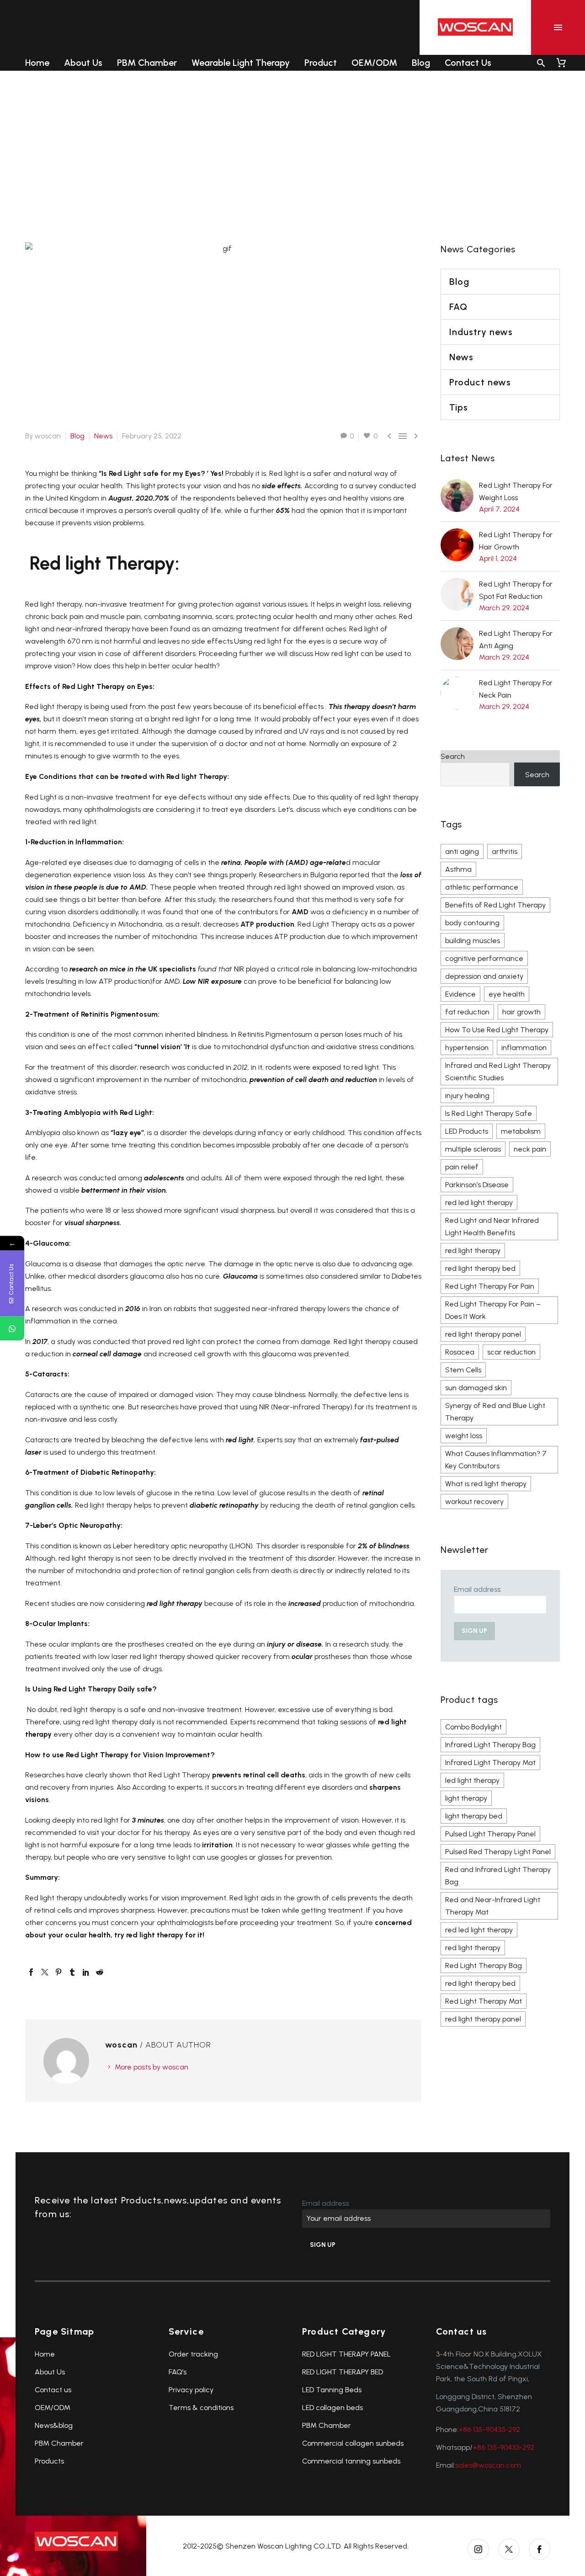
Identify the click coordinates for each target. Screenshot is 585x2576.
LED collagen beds (332, 2408)
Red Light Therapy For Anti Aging (516, 640)
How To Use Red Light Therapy (497, 1030)
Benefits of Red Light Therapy (495, 905)
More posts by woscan (152, 2067)
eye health (507, 994)
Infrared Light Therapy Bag (490, 1745)
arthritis (505, 851)
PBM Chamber (147, 63)
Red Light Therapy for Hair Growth (516, 541)
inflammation (524, 1048)
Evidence (460, 994)
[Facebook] (31, 1972)
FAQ (458, 307)
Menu (558, 27)
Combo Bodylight (473, 1727)
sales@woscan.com (488, 2465)
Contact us (53, 2390)
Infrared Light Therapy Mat (490, 1763)
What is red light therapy (486, 1484)
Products (49, 2461)
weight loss (464, 1436)
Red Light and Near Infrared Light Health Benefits (492, 1227)
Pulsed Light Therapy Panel (490, 1834)
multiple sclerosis (473, 1149)
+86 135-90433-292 (489, 2429)
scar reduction (511, 1352)
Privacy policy (191, 2390)
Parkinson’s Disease (477, 1185)
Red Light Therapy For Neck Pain (516, 689)
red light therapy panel (483, 1334)
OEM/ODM (374, 63)
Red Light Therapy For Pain (490, 1286)
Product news (480, 382)
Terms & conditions (201, 2408)
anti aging (462, 851)
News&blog (54, 2425)
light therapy (466, 1798)
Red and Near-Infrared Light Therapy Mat (493, 1906)
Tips (459, 407)
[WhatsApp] (12, 1328)
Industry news (481, 332)
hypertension (467, 1048)
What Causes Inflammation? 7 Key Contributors (496, 1460)
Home (37, 63)
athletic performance (482, 887)
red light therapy (473, 1251)
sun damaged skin (476, 1388)
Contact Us (468, 63)
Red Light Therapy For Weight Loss (516, 491)
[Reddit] (100, 1972)
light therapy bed (474, 1816)
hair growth (521, 1012)
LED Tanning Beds (332, 2390)
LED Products (467, 1131)
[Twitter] (45, 1972)
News (103, 436)
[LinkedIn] (86, 1972)
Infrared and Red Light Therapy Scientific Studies (498, 1072)
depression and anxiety (484, 976)
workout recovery (474, 1501)
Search (453, 756)
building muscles (473, 941)
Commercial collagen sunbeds (353, 2443)
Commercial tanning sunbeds (351, 2461)
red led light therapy (479, 1203)
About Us (83, 63)
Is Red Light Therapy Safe (489, 1113)
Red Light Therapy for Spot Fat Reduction (516, 590)
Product (321, 63)
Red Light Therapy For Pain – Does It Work (493, 1310)
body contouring (472, 923)
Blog (421, 63)
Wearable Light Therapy (241, 63)
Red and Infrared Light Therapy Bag (498, 1876)
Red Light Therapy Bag (484, 1965)
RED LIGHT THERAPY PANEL (346, 2354)
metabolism (521, 1131)
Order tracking (193, 2354)
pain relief (462, 1167)
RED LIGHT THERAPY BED (343, 2372)
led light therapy (472, 1780)
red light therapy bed (480, 1268)
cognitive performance (484, 958)
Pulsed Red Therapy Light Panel (498, 1852)
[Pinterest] (58, 1972)
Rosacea (460, 1352)
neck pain (530, 1149)
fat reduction (467, 1012)
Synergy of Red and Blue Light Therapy (495, 1412)
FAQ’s (178, 2372)
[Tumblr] (72, 1972)
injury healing (467, 1096)
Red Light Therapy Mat (484, 2001)
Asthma (458, 869)
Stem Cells (463, 1370)
